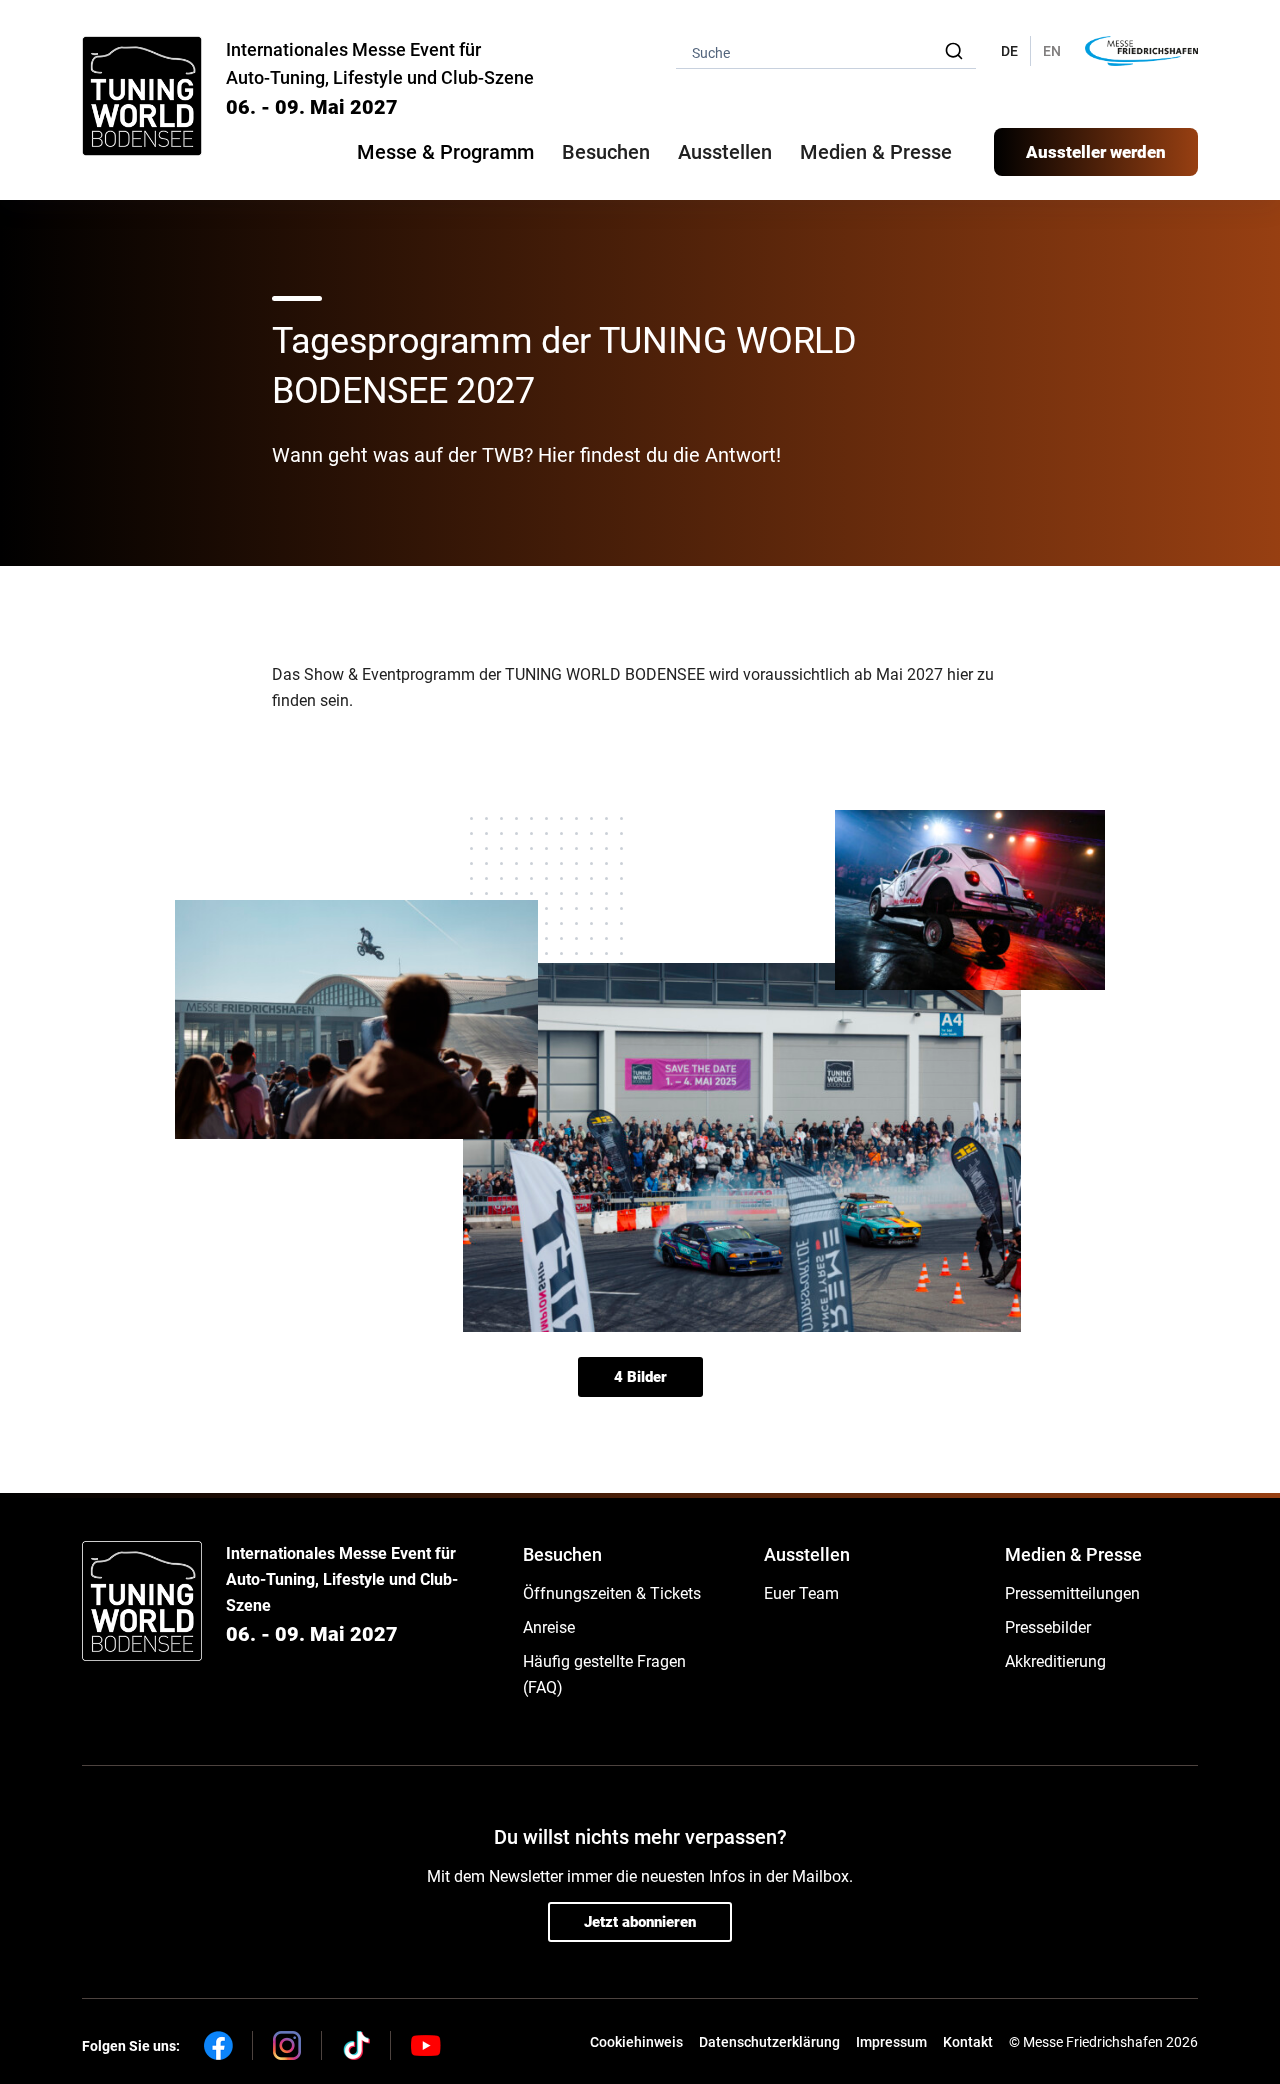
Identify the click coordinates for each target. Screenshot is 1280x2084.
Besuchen (562, 1554)
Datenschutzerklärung (769, 2042)
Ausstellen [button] (725, 152)
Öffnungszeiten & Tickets (612, 1593)
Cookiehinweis (636, 2042)
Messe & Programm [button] (445, 152)
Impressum (891, 2042)
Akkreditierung (1055, 1661)
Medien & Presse (876, 152)
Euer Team (801, 1593)
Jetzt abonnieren (640, 1922)
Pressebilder (1048, 1627)
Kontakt (968, 2042)
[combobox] (826, 51)
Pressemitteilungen (1072, 1593)
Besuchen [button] (606, 152)
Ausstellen (807, 1554)
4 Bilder (640, 1377)
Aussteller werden (1096, 152)
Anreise (549, 1627)
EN (1052, 51)
